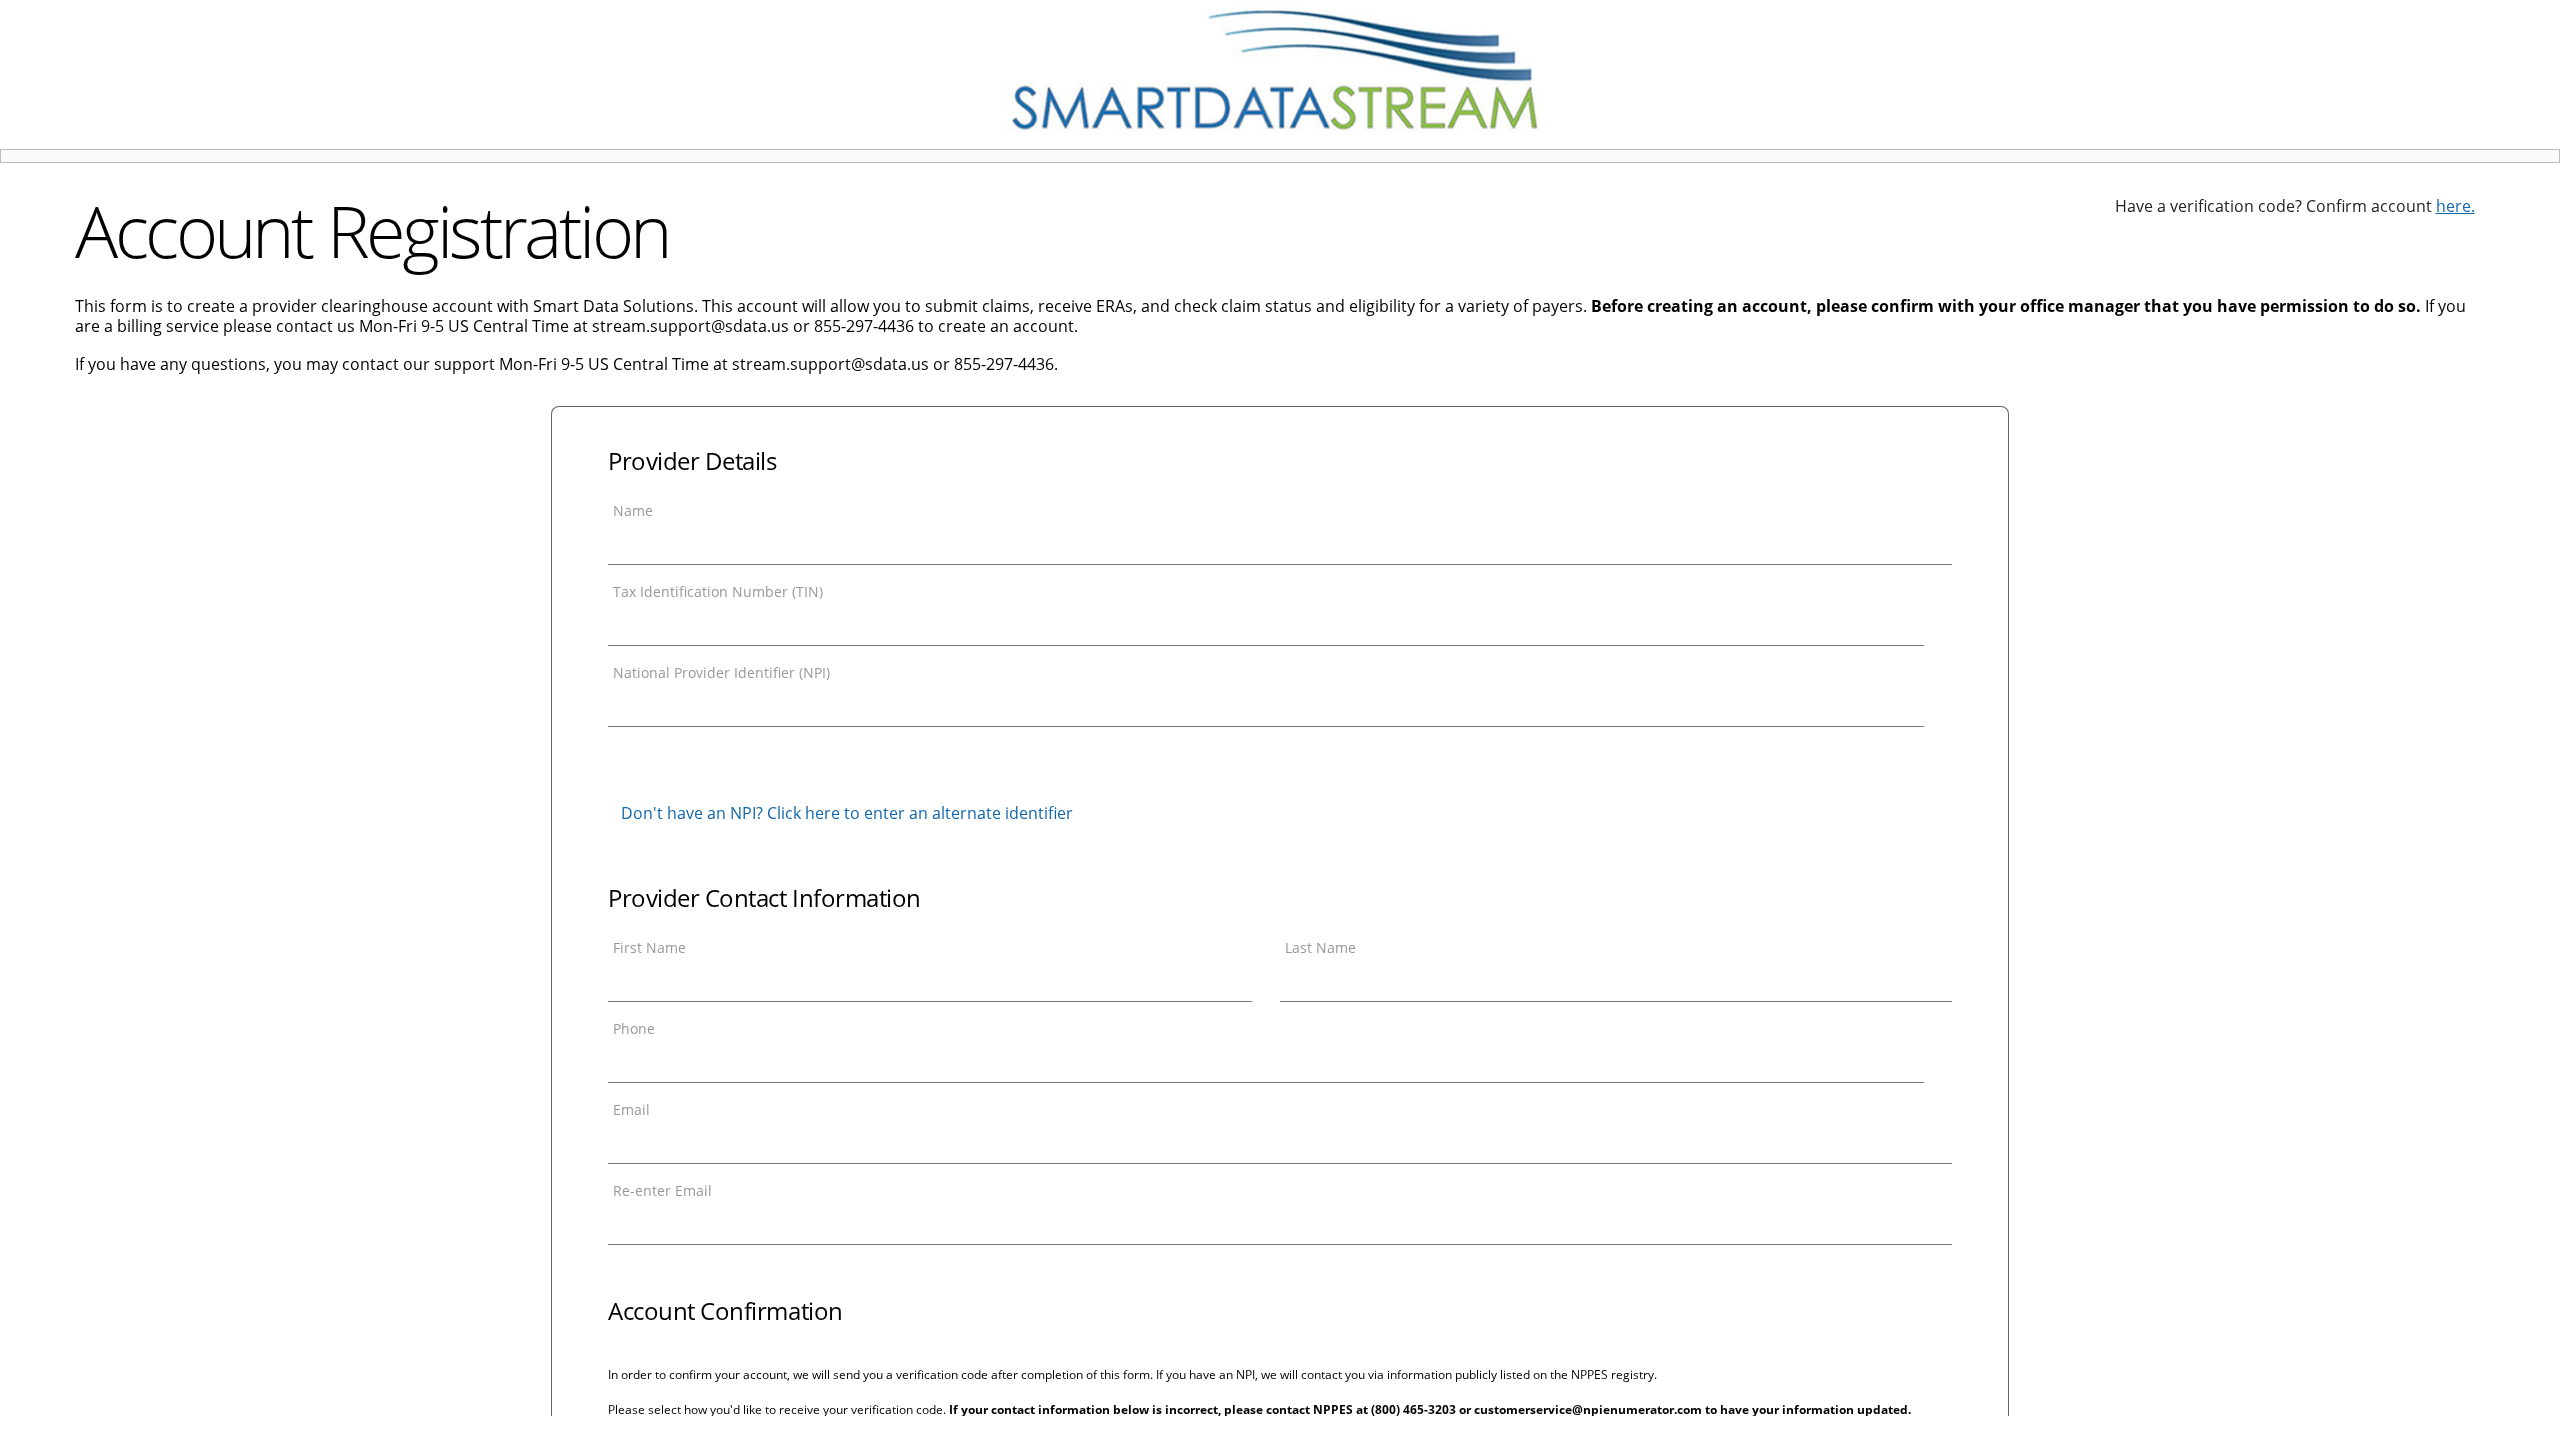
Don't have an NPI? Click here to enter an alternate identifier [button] (847, 813)
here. (2455, 206)
